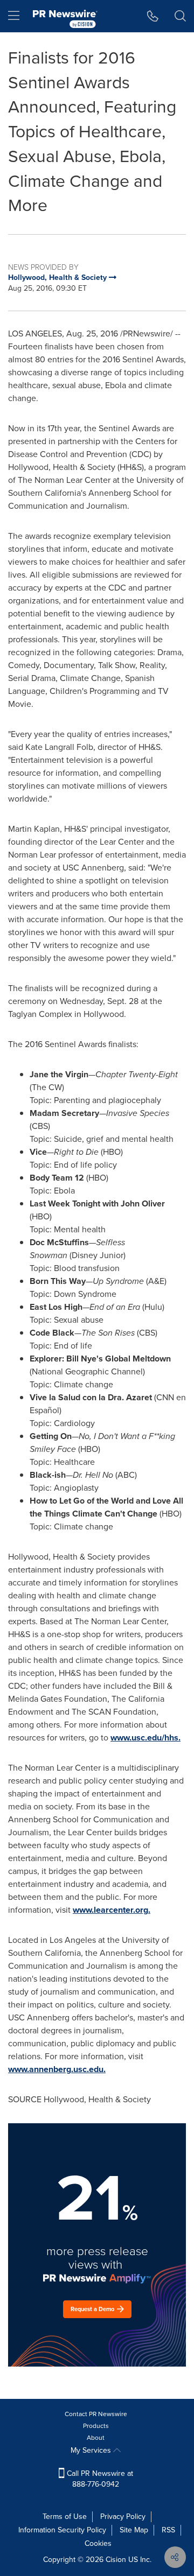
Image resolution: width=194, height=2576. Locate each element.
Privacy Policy (123, 2517)
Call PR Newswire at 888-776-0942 (99, 2479)
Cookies (98, 2543)
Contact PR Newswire (96, 2414)
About (96, 2438)
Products (96, 2426)
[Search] (180, 16)
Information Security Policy (62, 2530)
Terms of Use (65, 2517)
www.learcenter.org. (112, 1910)
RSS (168, 2530)
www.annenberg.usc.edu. (57, 2069)
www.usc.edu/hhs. (145, 1738)
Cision (116, 2560)
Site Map (134, 2530)
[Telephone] (153, 16)
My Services (92, 2450)
